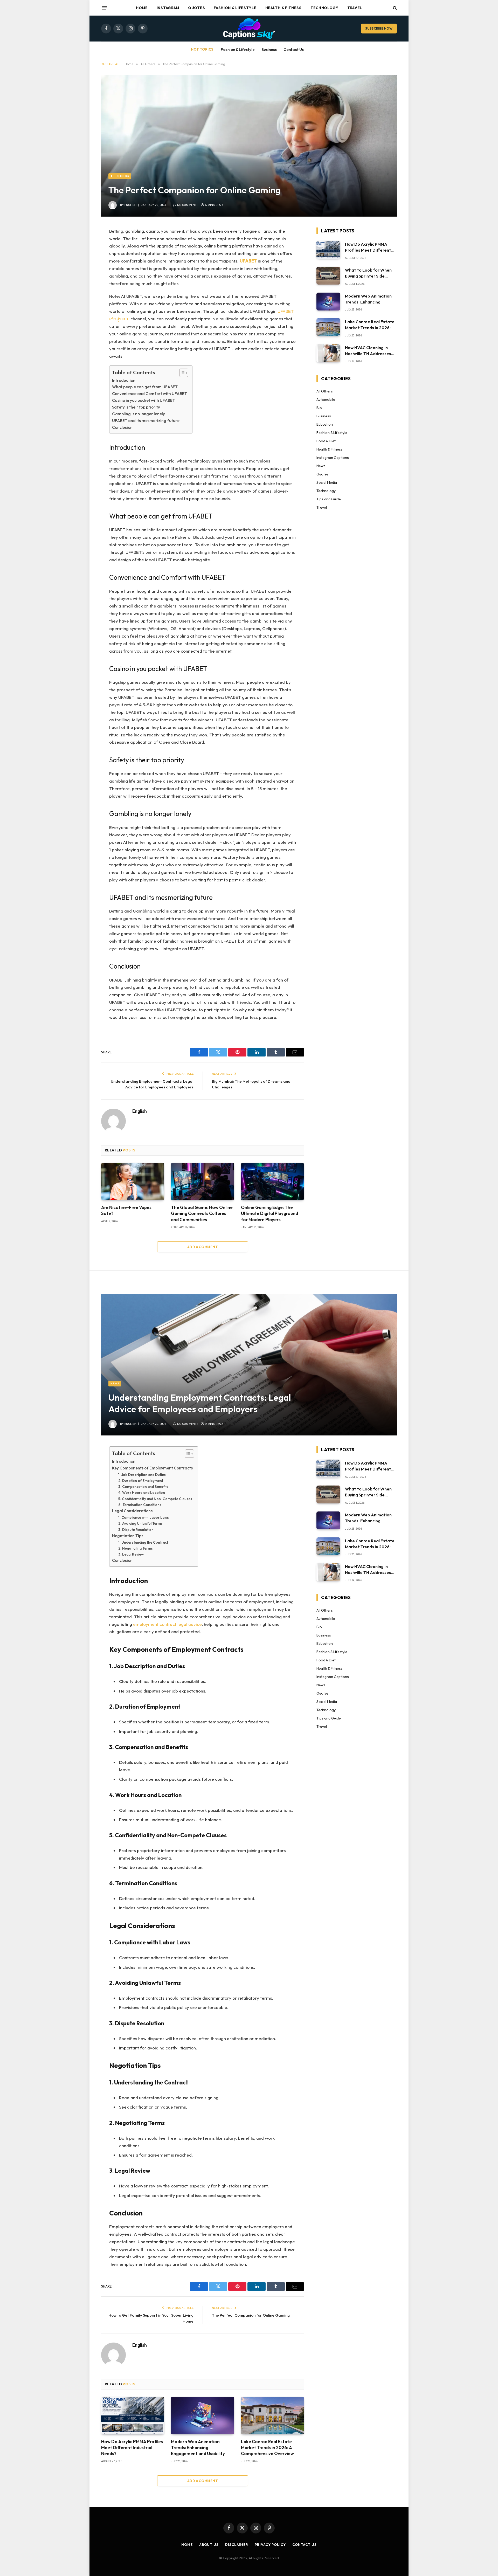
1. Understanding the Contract (143, 1542)
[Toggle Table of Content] (181, 373)
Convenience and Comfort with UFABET (150, 394)
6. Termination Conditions (140, 1505)
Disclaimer (237, 2545)
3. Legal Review (131, 1554)
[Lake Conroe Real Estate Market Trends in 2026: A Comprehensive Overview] (328, 327)
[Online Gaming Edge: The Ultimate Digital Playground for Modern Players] (272, 1182)
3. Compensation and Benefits (143, 1487)
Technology (324, 8)
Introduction (124, 380)
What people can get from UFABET (145, 387)
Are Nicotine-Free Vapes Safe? (126, 1210)
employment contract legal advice (167, 1624)
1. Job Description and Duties (142, 1475)
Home (142, 8)
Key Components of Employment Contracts (152, 1468)
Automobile (326, 399)
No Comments (188, 205)
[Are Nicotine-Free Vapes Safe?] (133, 1182)
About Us (209, 2545)
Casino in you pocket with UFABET (144, 400)
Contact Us (294, 49)
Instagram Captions (333, 458)
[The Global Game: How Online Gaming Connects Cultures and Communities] (202, 1182)
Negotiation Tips (128, 1536)
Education (325, 424)
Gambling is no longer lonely (139, 414)
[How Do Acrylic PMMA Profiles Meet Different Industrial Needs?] (328, 250)
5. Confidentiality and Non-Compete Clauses (155, 1499)
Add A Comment (203, 1247)
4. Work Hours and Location (142, 1493)
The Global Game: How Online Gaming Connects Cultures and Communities (202, 1213)
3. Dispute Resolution (136, 1530)
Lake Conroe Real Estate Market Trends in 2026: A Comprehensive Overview (370, 325)
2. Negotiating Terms (136, 1548)
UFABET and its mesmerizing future (146, 421)
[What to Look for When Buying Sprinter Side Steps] (328, 276)
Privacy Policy (270, 2545)
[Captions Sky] (249, 29)
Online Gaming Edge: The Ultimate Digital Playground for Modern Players (269, 1213)
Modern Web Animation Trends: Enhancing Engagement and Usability (368, 299)
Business (269, 49)
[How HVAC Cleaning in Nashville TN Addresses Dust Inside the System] (328, 353)
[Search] (394, 8)
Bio (319, 408)
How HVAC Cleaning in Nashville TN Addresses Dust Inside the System (368, 351)
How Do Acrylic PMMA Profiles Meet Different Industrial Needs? (368, 247)
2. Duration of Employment (141, 1481)
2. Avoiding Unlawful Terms (140, 1523)
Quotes (196, 8)
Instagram (168, 8)
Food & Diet (326, 441)
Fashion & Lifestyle (235, 8)
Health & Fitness (283, 8)
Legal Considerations (132, 1511)
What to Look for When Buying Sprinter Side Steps (368, 273)
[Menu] (105, 8)
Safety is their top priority (136, 407)
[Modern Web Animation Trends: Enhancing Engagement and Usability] (328, 302)
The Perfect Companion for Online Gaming (251, 2315)
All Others (120, 176)
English (130, 205)
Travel (355, 8)
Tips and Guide (329, 499)
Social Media (327, 482)
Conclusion (122, 427)
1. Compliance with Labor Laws (144, 1517)
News (321, 466)
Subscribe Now (379, 28)
